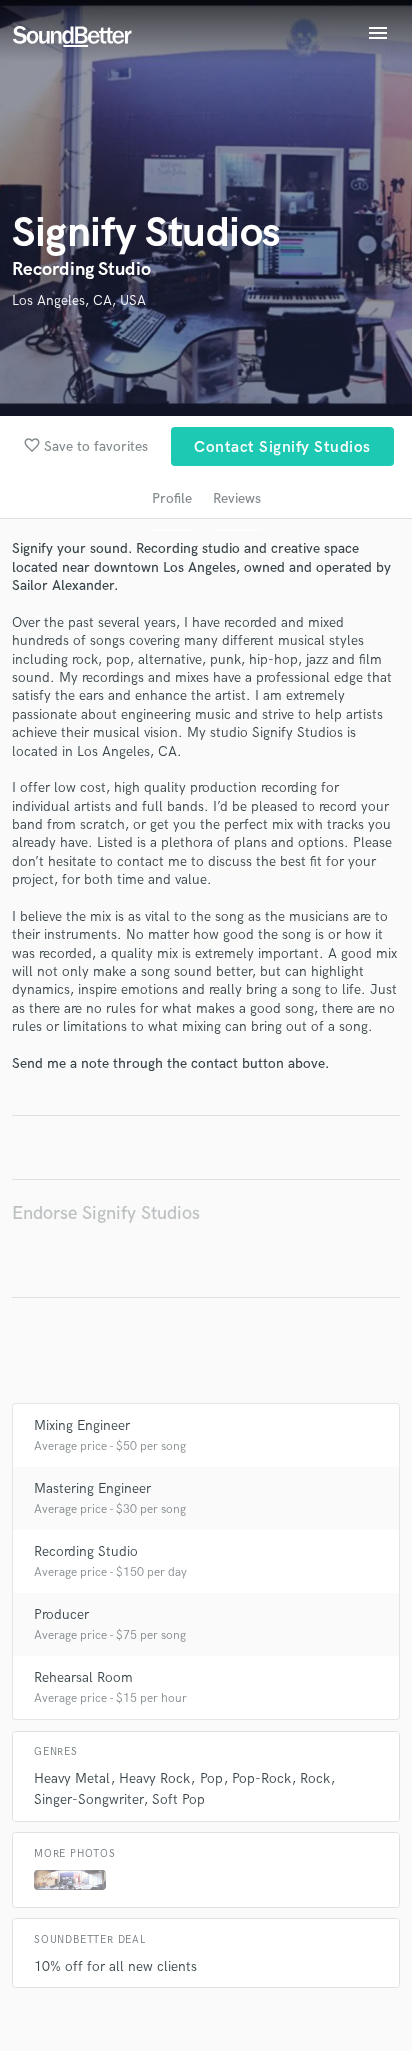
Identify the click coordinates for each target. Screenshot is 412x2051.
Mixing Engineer (82, 1425)
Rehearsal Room (83, 1677)
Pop (211, 1778)
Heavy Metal (72, 1778)
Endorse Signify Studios (106, 1213)
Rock (315, 1778)
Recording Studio (86, 1551)
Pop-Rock (261, 1778)
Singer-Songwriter (88, 1799)
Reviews (237, 498)
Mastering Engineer (92, 1488)
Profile (172, 498)
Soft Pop (178, 1799)
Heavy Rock (154, 1778)
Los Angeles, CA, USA (79, 300)
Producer (61, 1614)
